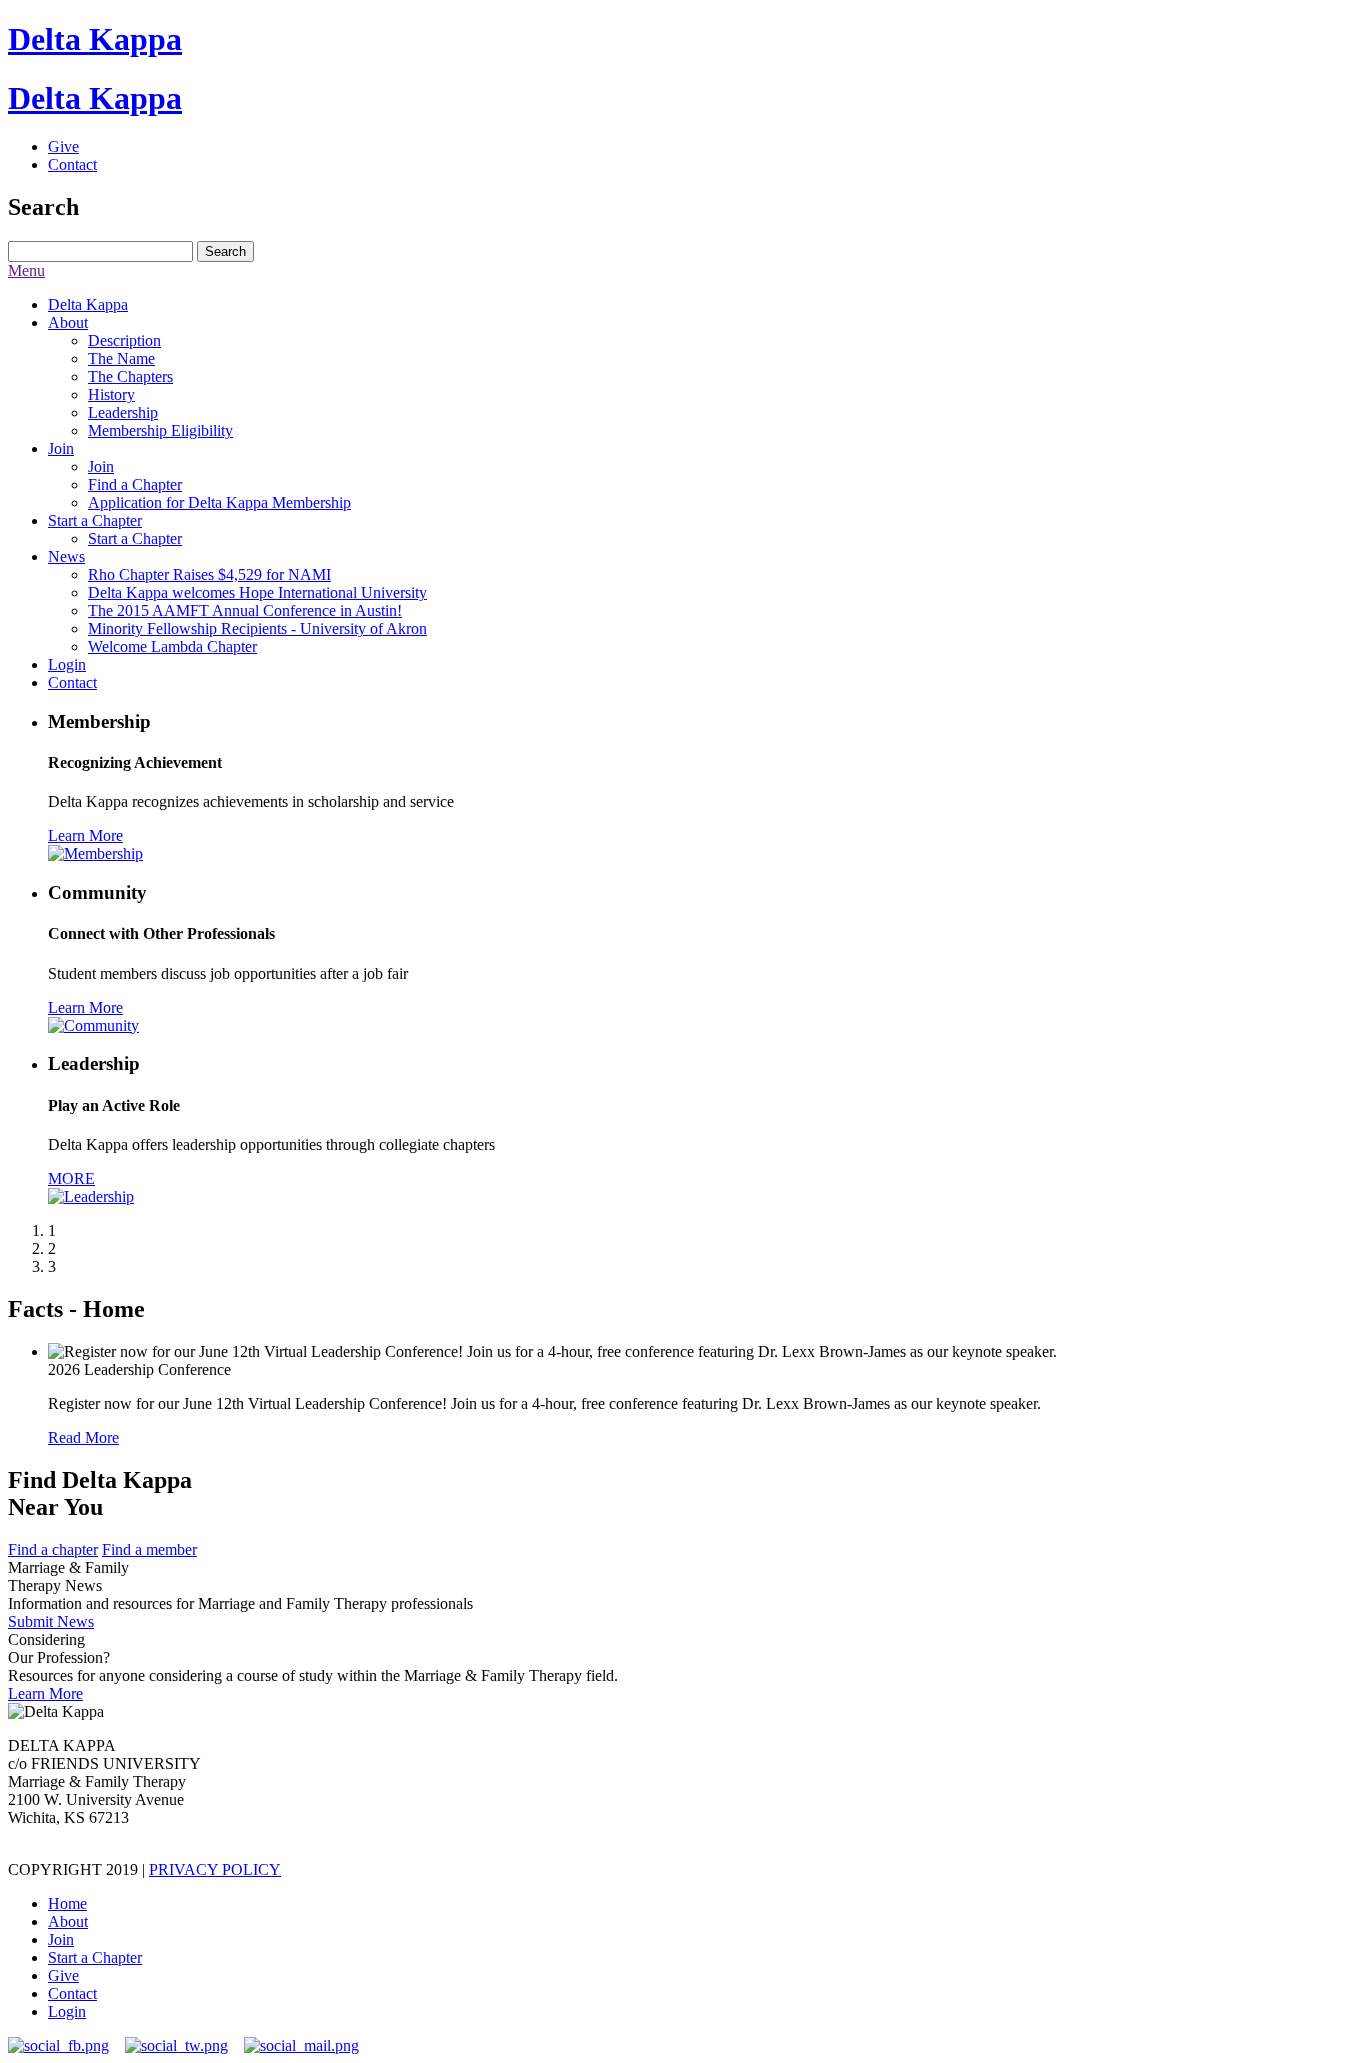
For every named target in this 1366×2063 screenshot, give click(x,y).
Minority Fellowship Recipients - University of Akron (257, 628)
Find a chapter (53, 1549)
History (111, 394)
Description (124, 340)
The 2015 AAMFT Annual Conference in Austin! (245, 610)
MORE (71, 1178)
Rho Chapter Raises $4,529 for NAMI (209, 574)
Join (61, 448)
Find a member (149, 1549)
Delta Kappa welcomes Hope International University (257, 592)
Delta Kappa (95, 39)
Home (67, 1903)
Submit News (51, 1621)
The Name (121, 358)
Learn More (85, 835)
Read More (83, 1437)
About (68, 322)
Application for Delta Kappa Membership (219, 502)
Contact (72, 164)
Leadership (123, 412)
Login (67, 664)
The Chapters (130, 376)
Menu (26, 270)
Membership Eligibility (160, 430)
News (66, 556)
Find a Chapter (135, 484)
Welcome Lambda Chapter (172, 646)
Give (63, 146)
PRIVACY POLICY (215, 1869)
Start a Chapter (95, 520)
